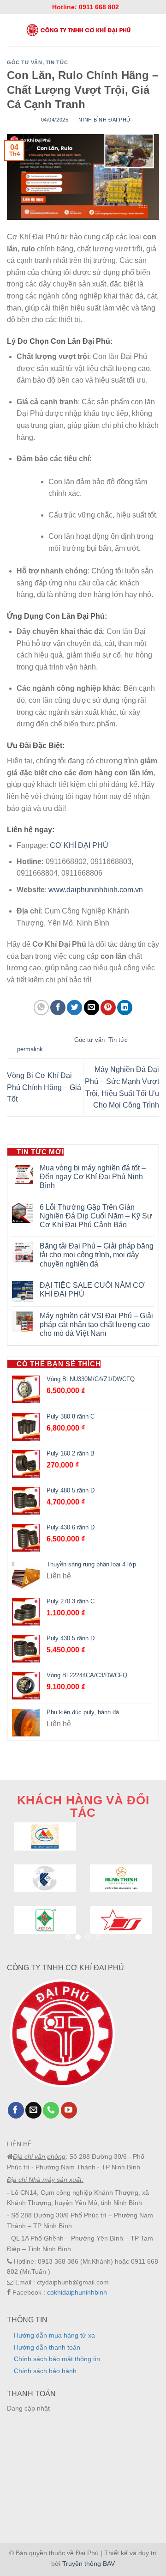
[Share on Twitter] (74, 1008)
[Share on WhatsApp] (41, 1008)
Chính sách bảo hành (45, 2371)
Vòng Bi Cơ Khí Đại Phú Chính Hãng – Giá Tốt (44, 1087)
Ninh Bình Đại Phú (104, 120)
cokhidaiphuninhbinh (77, 2292)
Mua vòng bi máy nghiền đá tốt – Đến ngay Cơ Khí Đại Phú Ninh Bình (93, 1177)
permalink (30, 1049)
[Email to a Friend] (92, 1008)
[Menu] (11, 30)
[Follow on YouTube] (69, 2110)
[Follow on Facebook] (16, 2110)
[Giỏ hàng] (155, 30)
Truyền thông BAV (89, 2564)
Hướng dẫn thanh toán (47, 2347)
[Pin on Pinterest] (108, 1008)
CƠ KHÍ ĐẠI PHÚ (80, 845)
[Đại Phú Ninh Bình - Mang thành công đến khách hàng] (78, 30)
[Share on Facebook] (58, 1008)
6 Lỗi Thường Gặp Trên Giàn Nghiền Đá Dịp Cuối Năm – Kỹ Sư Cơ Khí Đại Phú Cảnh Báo (96, 1216)
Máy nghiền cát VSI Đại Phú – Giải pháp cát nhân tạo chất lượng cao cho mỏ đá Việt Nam (96, 1325)
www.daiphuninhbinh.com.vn (96, 890)
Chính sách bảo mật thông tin (57, 2359)
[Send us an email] (33, 2110)
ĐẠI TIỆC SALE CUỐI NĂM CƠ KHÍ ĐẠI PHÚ (92, 1290)
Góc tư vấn (25, 62)
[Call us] (51, 2110)
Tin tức (57, 62)
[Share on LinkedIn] (125, 1008)
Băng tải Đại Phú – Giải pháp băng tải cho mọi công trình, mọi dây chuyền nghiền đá (97, 1255)
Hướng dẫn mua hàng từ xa (54, 2335)
